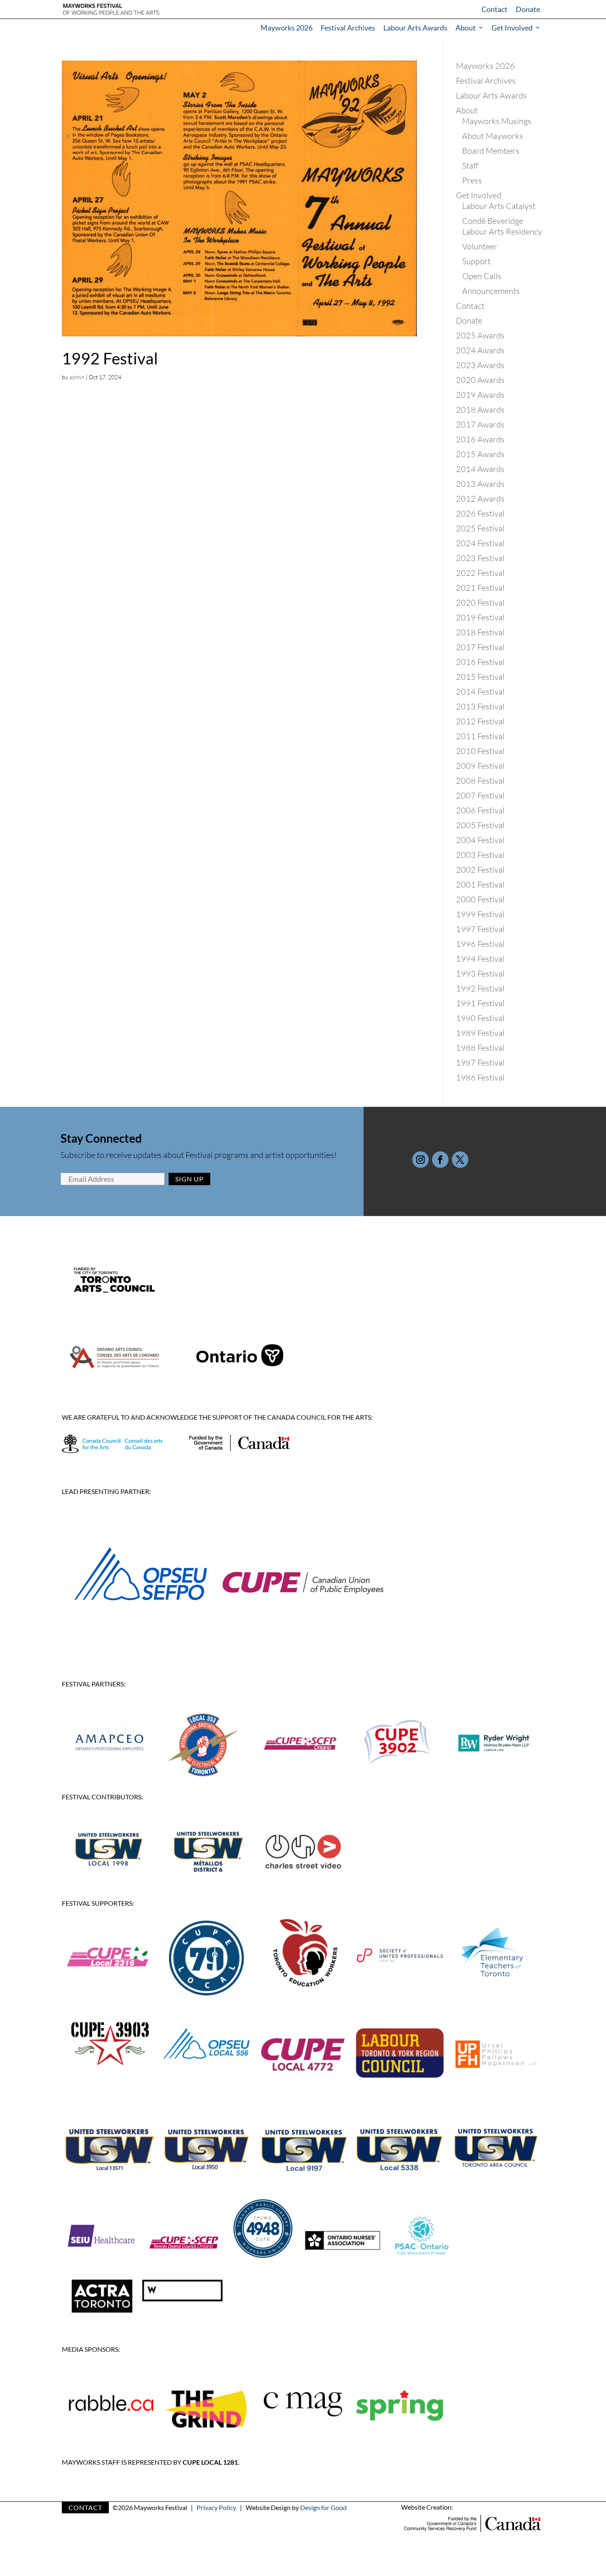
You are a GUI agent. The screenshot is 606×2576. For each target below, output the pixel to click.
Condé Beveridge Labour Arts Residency (502, 226)
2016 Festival (480, 662)
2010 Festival (480, 751)
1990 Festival (480, 1018)
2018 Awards (480, 410)
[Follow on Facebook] (440, 1160)
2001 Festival (480, 884)
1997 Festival (480, 929)
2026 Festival (480, 513)
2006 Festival (480, 810)
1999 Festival (480, 914)
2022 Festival (480, 573)
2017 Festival (480, 647)
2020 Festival (480, 602)
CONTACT (85, 2507)
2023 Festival (480, 558)
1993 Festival (480, 973)
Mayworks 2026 (287, 28)
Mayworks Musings (497, 121)
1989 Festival (480, 1033)
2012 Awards (480, 499)
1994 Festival (480, 959)
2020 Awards (480, 380)
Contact (494, 9)
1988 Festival (480, 1048)
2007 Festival (480, 795)
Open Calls (482, 276)
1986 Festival (480, 1077)
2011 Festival (480, 736)
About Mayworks (493, 136)
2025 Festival (480, 528)
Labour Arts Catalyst (499, 206)
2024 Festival (480, 543)
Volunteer (480, 246)
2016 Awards (480, 439)
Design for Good (323, 2507)
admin (77, 377)
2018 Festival (480, 632)
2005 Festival (480, 825)
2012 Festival (480, 721)
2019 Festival (480, 617)
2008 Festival (480, 781)
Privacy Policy (216, 2507)
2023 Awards (480, 365)
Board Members (491, 151)
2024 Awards (480, 350)
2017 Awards (480, 424)
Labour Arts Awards (415, 28)
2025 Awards (480, 335)
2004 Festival (480, 840)
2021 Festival (480, 588)
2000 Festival (480, 899)
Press (472, 180)
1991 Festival (480, 1003)
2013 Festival (480, 706)
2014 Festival (480, 692)
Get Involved (512, 28)
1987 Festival (480, 1063)
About (466, 28)
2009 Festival (480, 766)
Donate (528, 9)
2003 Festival (480, 855)
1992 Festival (110, 358)
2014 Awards (480, 469)
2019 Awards (480, 395)
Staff (470, 166)
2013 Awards (480, 484)
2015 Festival (480, 677)
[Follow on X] (460, 1160)
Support (476, 261)
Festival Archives (348, 28)
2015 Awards (480, 454)
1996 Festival (480, 944)
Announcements (491, 291)
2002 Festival (480, 870)
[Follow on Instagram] (420, 1160)
